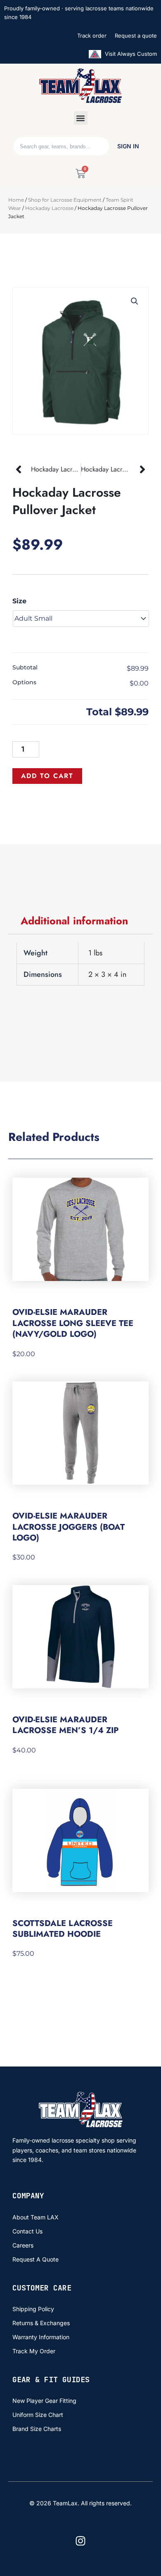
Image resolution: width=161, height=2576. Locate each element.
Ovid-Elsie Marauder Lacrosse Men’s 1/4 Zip (65, 1725)
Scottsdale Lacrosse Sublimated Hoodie (63, 1929)
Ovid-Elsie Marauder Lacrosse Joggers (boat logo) (69, 1527)
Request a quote (136, 36)
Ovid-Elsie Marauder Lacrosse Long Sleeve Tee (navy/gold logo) (73, 1323)
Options (24, 682)
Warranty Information (41, 2337)
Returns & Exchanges (41, 2323)
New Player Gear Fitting (44, 2401)
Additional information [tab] (74, 921)
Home (16, 200)
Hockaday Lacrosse (49, 208)
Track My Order (34, 2351)
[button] (81, 118)
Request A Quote (36, 2259)
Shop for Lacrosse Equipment (65, 200)
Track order (92, 36)
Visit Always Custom (130, 54)
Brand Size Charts (37, 2429)
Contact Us (27, 2231)
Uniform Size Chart (38, 2415)
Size (19, 601)
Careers (23, 2245)
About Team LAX (36, 2217)
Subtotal (25, 667)
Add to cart (47, 776)
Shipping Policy (33, 2309)
